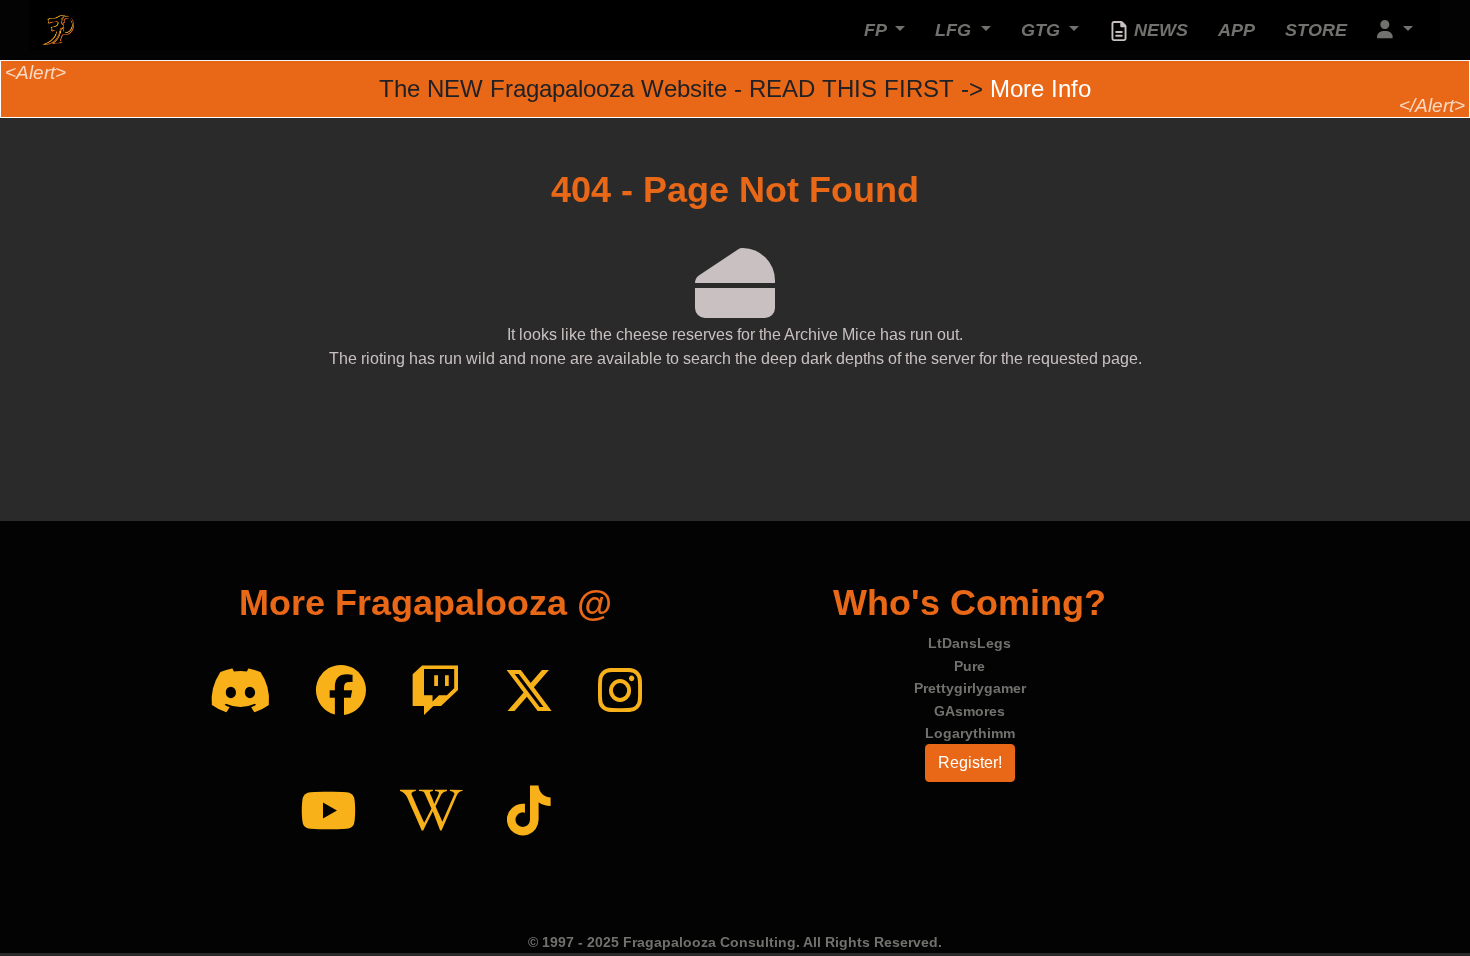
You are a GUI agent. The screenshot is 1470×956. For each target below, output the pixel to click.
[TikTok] (529, 812)
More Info (1040, 88)
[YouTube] (328, 812)
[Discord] (240, 692)
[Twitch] (435, 692)
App (1236, 30)
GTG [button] (1043, 30)
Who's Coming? (969, 602)
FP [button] (877, 30)
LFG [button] (955, 30)
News (1158, 30)
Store (1316, 30)
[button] (1395, 30)
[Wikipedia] (431, 812)
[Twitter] (529, 692)
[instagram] (620, 692)
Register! (970, 762)
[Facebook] (341, 692)
